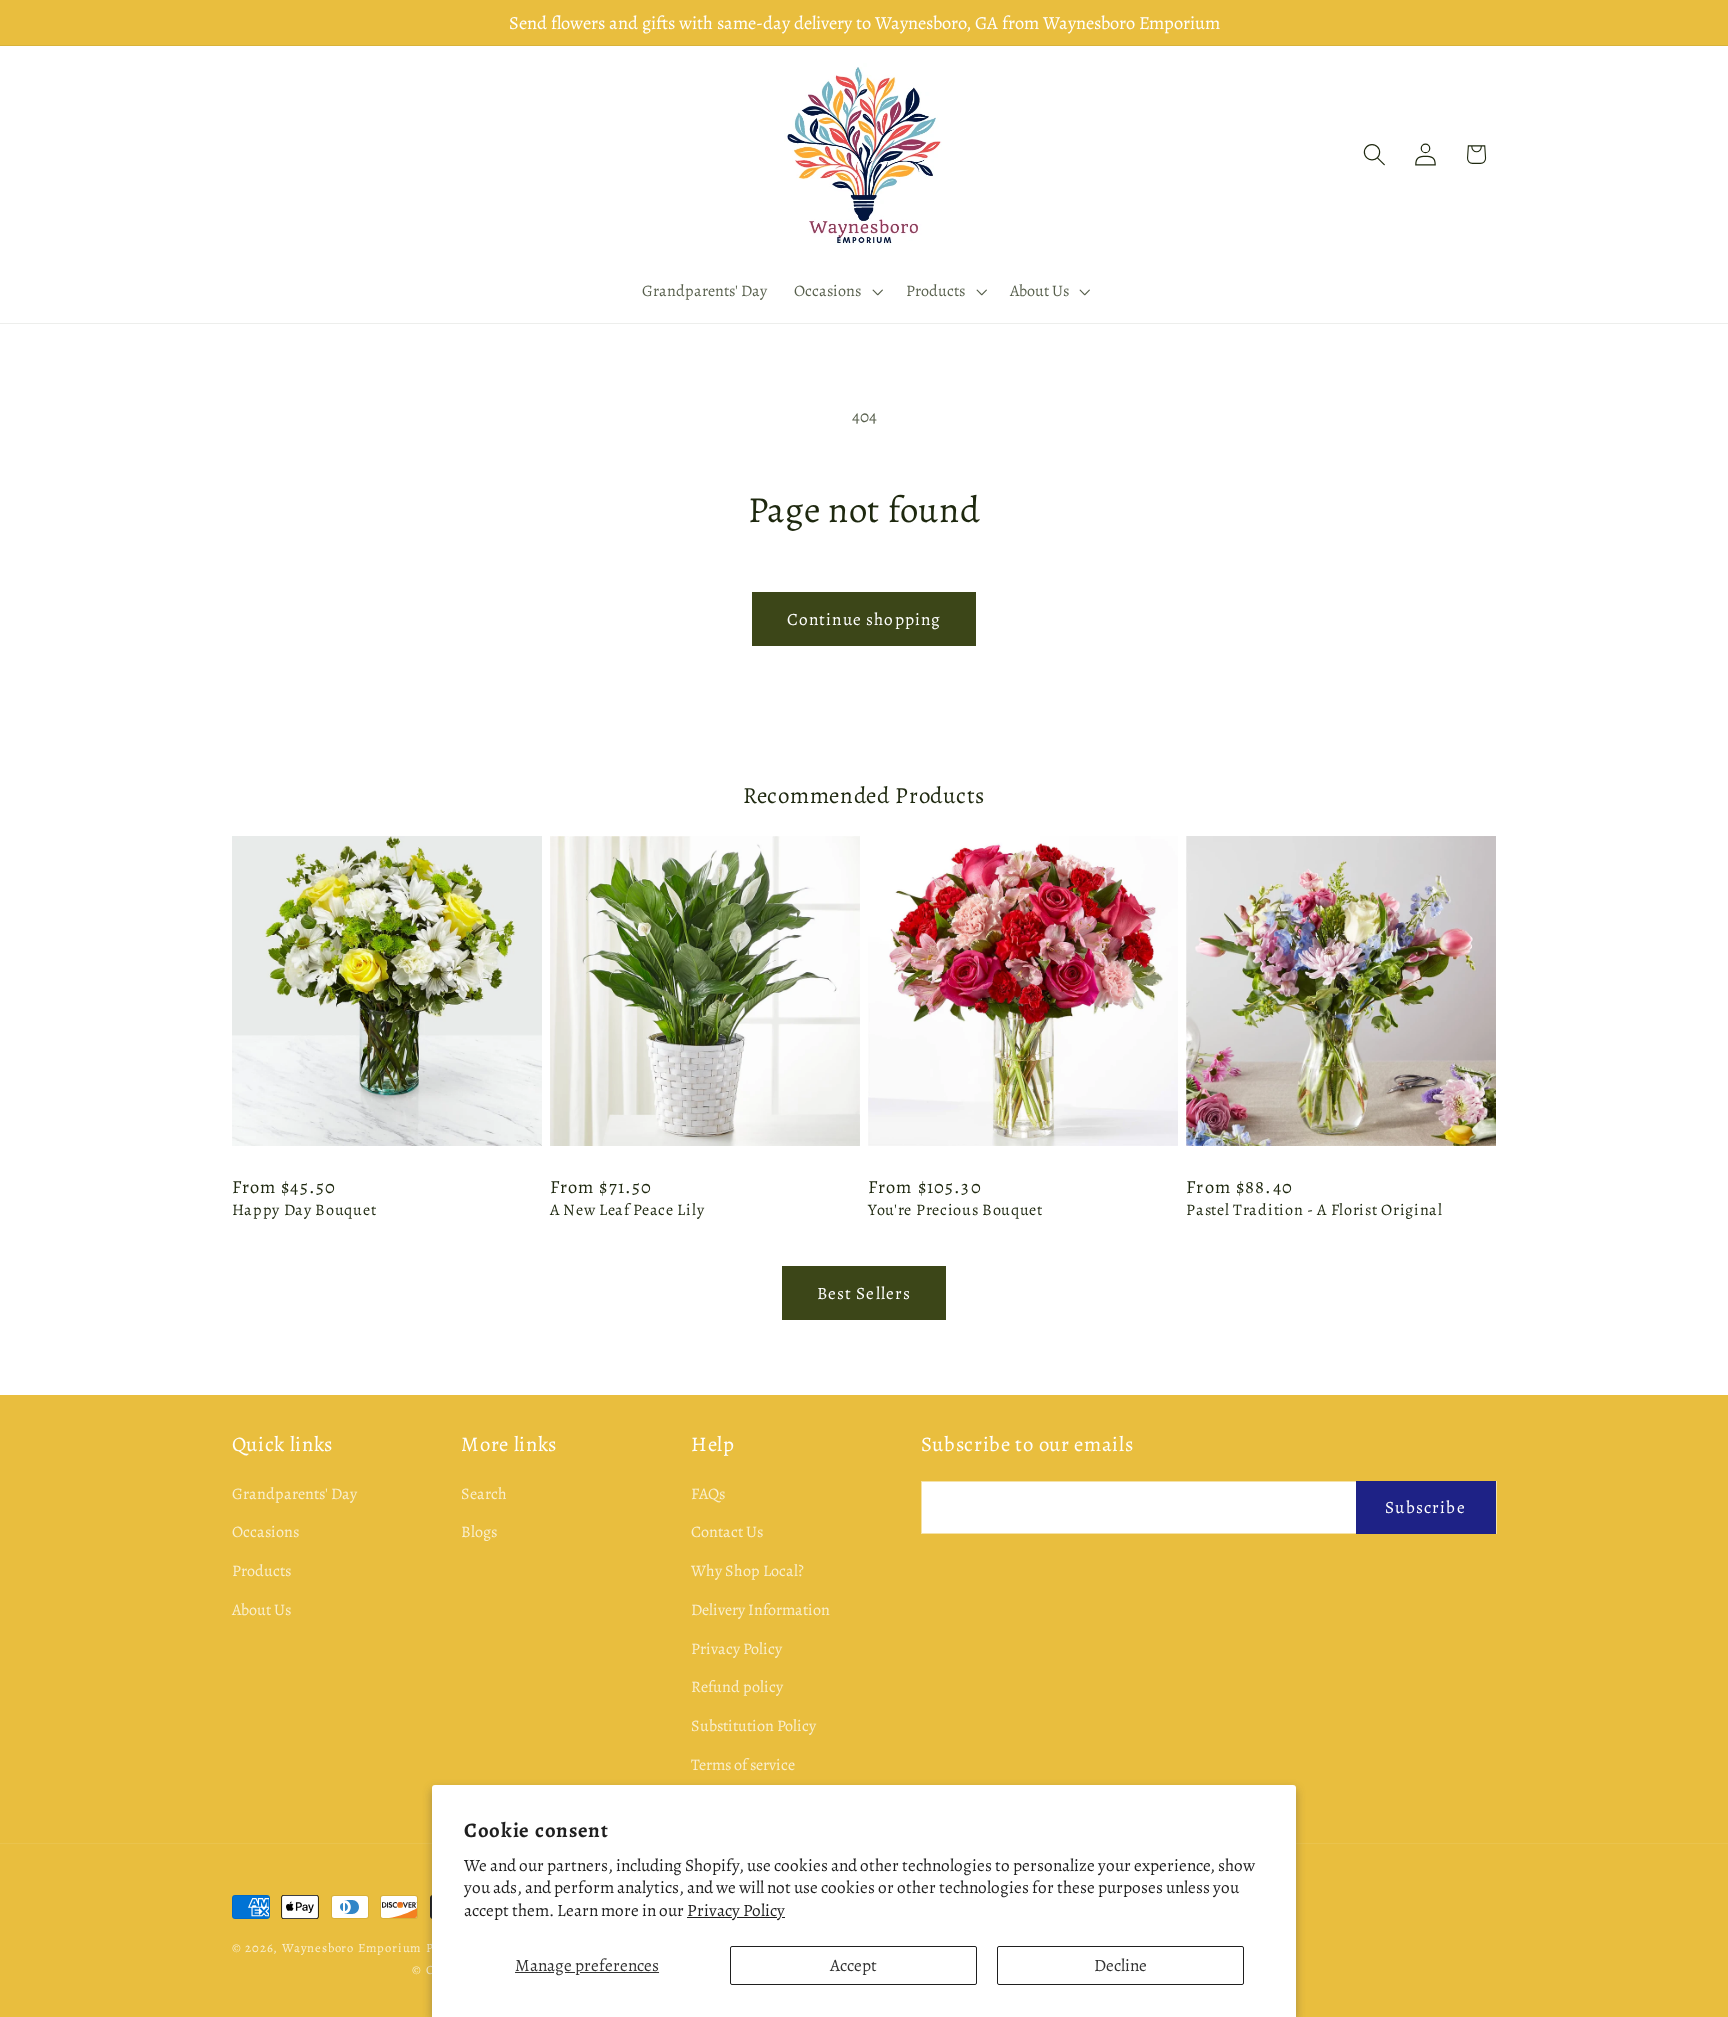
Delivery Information (760, 1610)
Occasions (265, 1532)
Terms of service (743, 1765)
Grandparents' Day (294, 1494)
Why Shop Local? (747, 1571)
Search (484, 1494)
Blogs (479, 1532)
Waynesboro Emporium (352, 1947)
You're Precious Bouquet (955, 1210)
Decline (1120, 1965)
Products (261, 1571)
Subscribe (1425, 1507)
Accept (853, 1965)
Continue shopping (864, 619)
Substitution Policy (753, 1726)
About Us (261, 1610)
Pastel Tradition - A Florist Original (1314, 1210)
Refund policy (737, 1688)
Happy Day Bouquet (304, 1210)
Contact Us (727, 1532)
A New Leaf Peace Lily (627, 1210)
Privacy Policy (736, 1910)
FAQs (708, 1494)
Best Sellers (864, 1293)
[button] (837, 291)
